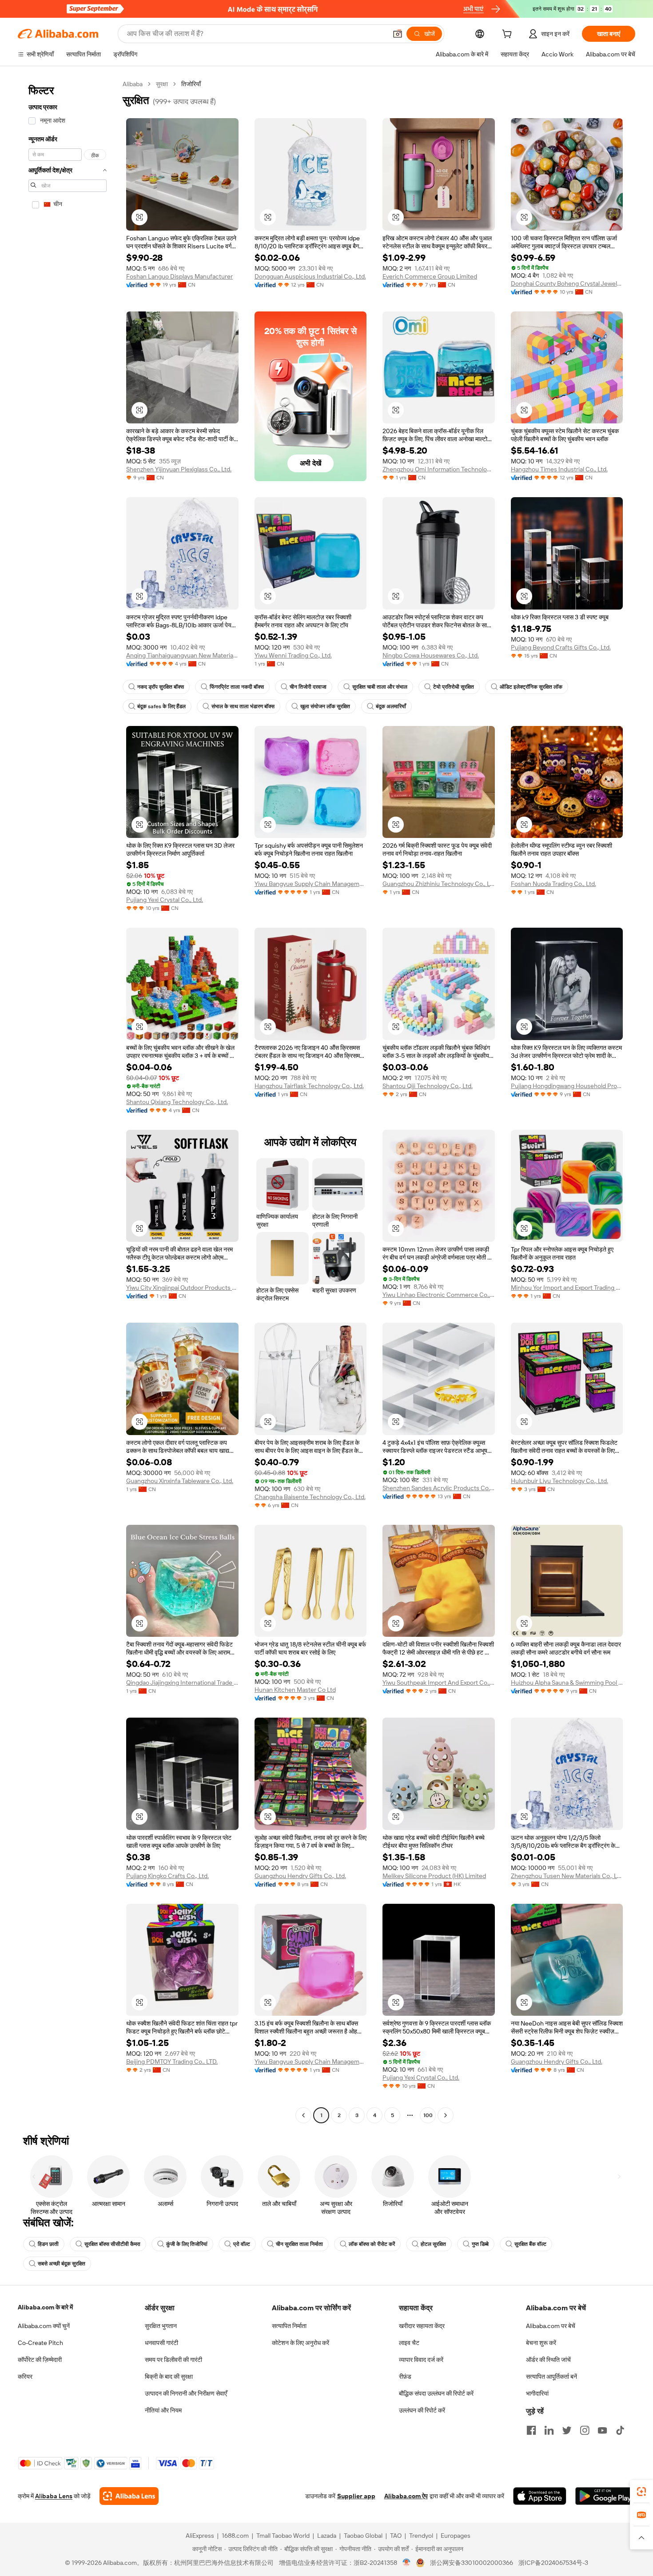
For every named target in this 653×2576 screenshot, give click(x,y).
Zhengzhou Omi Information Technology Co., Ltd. (439, 469)
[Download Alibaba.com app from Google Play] (605, 2496)
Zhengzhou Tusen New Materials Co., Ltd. (567, 1876)
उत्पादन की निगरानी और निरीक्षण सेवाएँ (186, 2393)
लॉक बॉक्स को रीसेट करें (372, 2244)
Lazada (327, 2536)
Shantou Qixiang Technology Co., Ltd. (177, 1102)
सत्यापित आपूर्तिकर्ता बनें (551, 2377)
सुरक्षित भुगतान (161, 2326)
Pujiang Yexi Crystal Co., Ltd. (165, 900)
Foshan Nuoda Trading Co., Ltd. (553, 884)
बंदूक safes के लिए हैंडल (161, 706)
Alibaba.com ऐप (406, 2496)
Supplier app (356, 2496)
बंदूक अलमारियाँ (391, 706)
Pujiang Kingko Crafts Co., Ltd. (167, 1876)
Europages (456, 2536)
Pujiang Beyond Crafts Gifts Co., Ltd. (561, 647)
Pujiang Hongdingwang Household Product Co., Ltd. (567, 1086)
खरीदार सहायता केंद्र (422, 2326)
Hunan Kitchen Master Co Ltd (295, 1690)
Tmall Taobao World (283, 2536)
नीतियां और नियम (163, 2410)
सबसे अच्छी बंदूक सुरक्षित (62, 2264)
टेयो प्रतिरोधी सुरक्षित (454, 687)
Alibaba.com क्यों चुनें (44, 2326)
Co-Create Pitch (40, 2343)
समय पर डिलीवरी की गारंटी (173, 2360)
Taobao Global (363, 2536)
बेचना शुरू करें (541, 2343)
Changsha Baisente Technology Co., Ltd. (310, 1497)
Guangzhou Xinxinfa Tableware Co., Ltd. (180, 1481)
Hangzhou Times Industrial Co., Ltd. (559, 469)
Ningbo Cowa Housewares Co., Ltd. (431, 655)
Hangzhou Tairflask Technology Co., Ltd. (309, 1086)
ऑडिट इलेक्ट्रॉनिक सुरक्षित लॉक (531, 687)
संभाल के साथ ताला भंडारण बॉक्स (243, 706)
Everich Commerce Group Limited (430, 276)
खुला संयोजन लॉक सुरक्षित (325, 706)
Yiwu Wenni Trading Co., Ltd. (293, 655)
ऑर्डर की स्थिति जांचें (548, 2360)
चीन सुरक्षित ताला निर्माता (299, 2244)
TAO (396, 2536)
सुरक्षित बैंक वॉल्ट (530, 2244)
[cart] (509, 35)
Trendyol (421, 2536)
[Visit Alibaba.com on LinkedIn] (549, 2430)
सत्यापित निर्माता (289, 2326)
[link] (641, 2492)
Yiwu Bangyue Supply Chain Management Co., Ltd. (311, 884)
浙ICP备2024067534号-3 (553, 2563)
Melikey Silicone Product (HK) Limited (434, 1876)
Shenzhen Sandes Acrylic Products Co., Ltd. (439, 1488)
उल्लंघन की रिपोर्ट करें (422, 2410)
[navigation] (68, 1101)
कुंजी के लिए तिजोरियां (187, 2244)
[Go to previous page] (303, 2115)
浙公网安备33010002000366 (472, 2563)
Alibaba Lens (54, 2496)
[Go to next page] (446, 2115)
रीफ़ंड (405, 2377)
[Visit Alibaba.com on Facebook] (531, 2430)
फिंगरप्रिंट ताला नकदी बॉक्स (237, 687)
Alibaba (133, 84)
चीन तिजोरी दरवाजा (308, 687)
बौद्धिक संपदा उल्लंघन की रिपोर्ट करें (436, 2393)
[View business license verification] (407, 2563)
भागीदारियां (537, 2393)
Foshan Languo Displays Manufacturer (179, 276)
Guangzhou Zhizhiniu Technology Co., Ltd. (439, 884)
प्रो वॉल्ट (242, 2244)
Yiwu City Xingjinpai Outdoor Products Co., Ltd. (182, 1288)
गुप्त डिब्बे (480, 2244)
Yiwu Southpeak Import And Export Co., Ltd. (439, 1683)
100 (428, 2115)
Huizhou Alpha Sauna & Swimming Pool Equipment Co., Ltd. (567, 1683)
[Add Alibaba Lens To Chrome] (129, 2496)
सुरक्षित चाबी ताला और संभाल (380, 687)
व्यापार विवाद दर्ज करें (421, 2360)
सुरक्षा (162, 84)
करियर (25, 2377)
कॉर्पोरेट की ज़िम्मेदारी (40, 2360)
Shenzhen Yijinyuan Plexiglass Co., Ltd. (179, 469)
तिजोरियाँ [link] (191, 84)
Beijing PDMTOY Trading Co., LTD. (172, 2062)
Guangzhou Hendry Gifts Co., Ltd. (300, 1876)
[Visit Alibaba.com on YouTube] (602, 2430)
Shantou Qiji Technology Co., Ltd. (428, 1086)
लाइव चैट (409, 2343)
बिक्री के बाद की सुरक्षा (169, 2377)
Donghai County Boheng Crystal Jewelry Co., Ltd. (567, 283)
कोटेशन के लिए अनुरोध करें (301, 2343)
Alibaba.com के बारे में (45, 2307)
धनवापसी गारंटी (161, 2343)
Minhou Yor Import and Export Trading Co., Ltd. (567, 1288)
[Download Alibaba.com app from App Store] (540, 2496)
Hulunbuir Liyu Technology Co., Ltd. (559, 1481)
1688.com (235, 2536)
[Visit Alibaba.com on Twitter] (567, 2430)
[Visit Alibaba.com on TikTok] (620, 2430)
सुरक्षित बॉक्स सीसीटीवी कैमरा (112, 2244)
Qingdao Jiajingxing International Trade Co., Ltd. (182, 1683)
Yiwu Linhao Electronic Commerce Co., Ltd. (439, 1295)
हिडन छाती (48, 2244)
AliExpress (200, 2536)
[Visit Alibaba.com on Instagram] (585, 2430)
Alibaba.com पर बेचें (551, 2326)
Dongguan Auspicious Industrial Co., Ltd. (310, 276)
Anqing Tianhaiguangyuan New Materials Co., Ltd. (182, 655)
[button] (398, 34)
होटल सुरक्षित (433, 2244)
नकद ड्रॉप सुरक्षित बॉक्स (161, 687)
